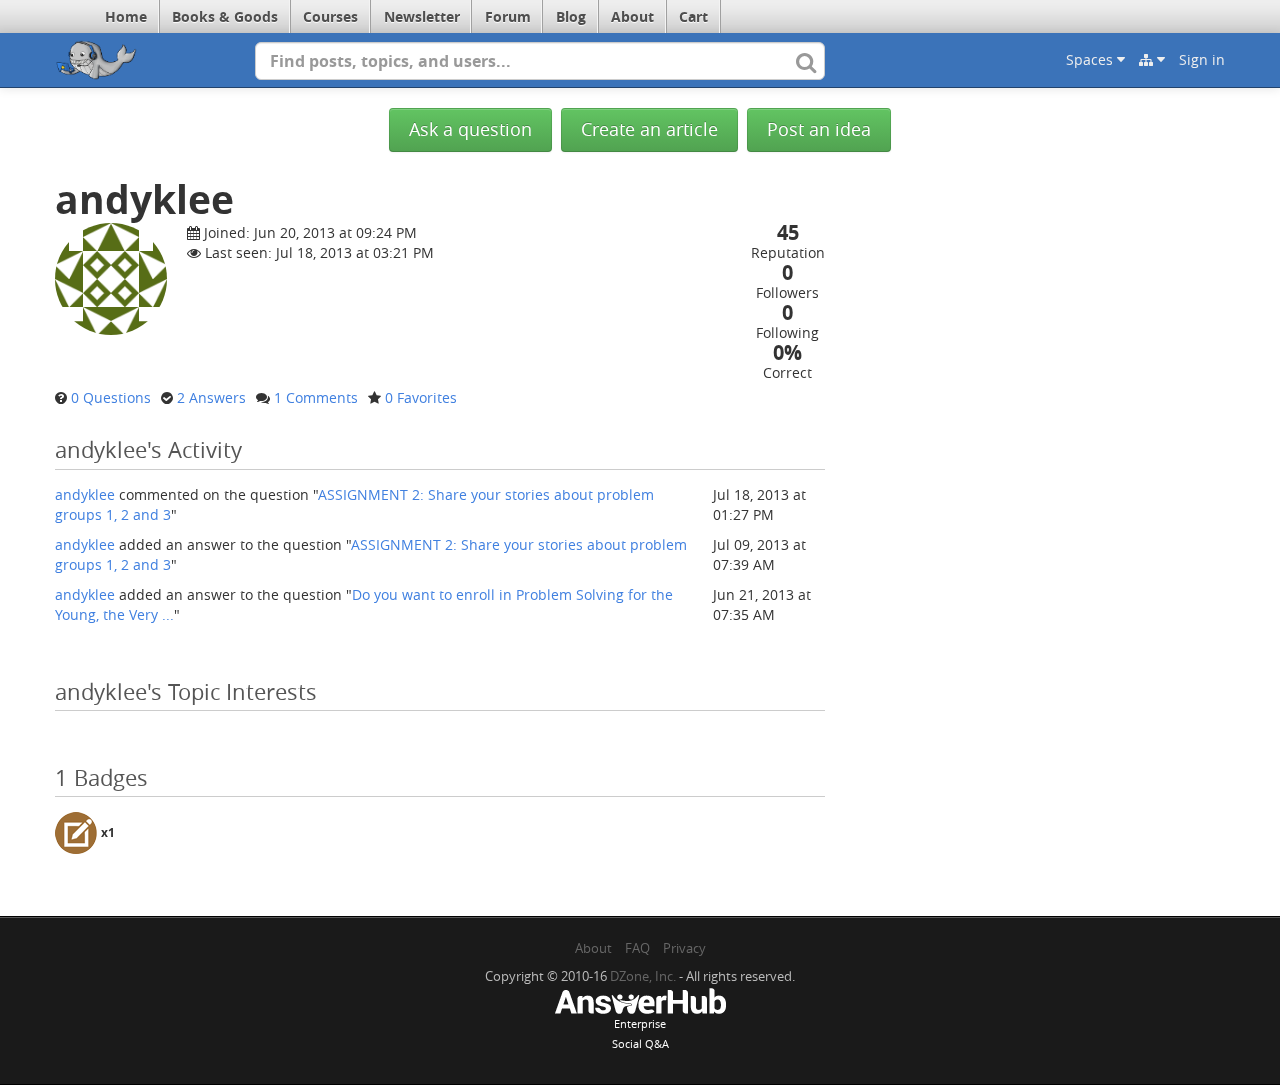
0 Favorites (421, 397)
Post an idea (819, 129)
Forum (508, 16)
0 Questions (111, 397)
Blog (571, 16)
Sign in (1202, 59)
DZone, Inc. (643, 976)
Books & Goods (225, 16)
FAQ (637, 948)
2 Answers (211, 397)
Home (126, 16)
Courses (330, 16)
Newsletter (422, 16)
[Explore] (1152, 60)
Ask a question (470, 129)
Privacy (684, 948)
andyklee (85, 494)
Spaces (1091, 59)
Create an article (649, 129)
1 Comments (316, 397)
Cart (693, 16)
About (632, 16)
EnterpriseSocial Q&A (640, 1033)
